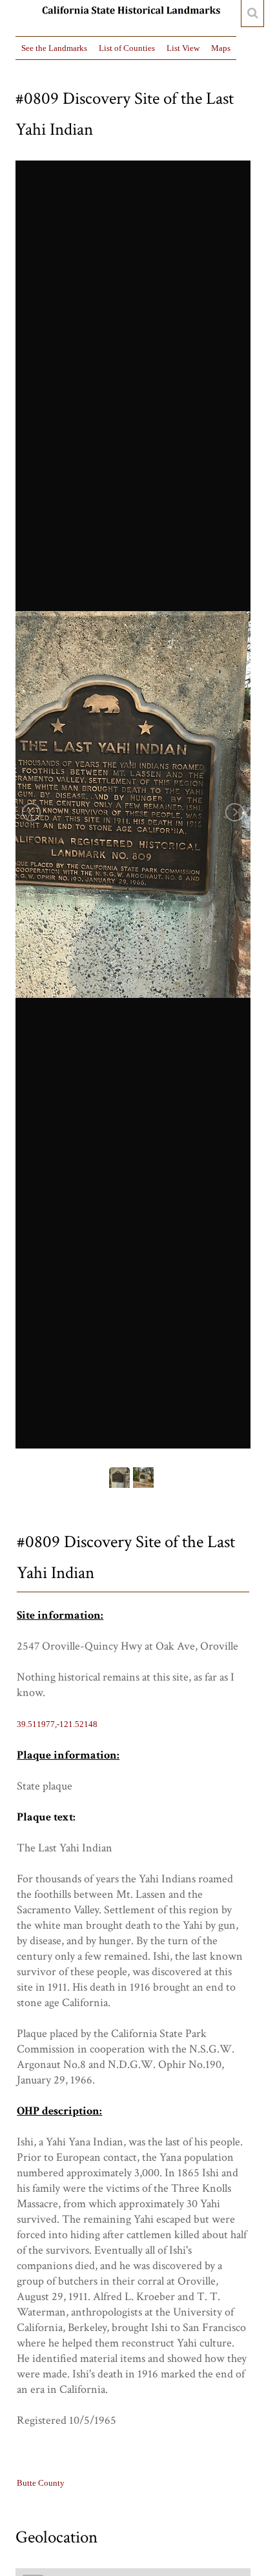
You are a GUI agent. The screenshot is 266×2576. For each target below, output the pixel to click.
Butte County (41, 2483)
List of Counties (127, 48)
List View (183, 48)
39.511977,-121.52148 (57, 1724)
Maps (221, 48)
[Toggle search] (252, 14)
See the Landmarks (54, 48)
